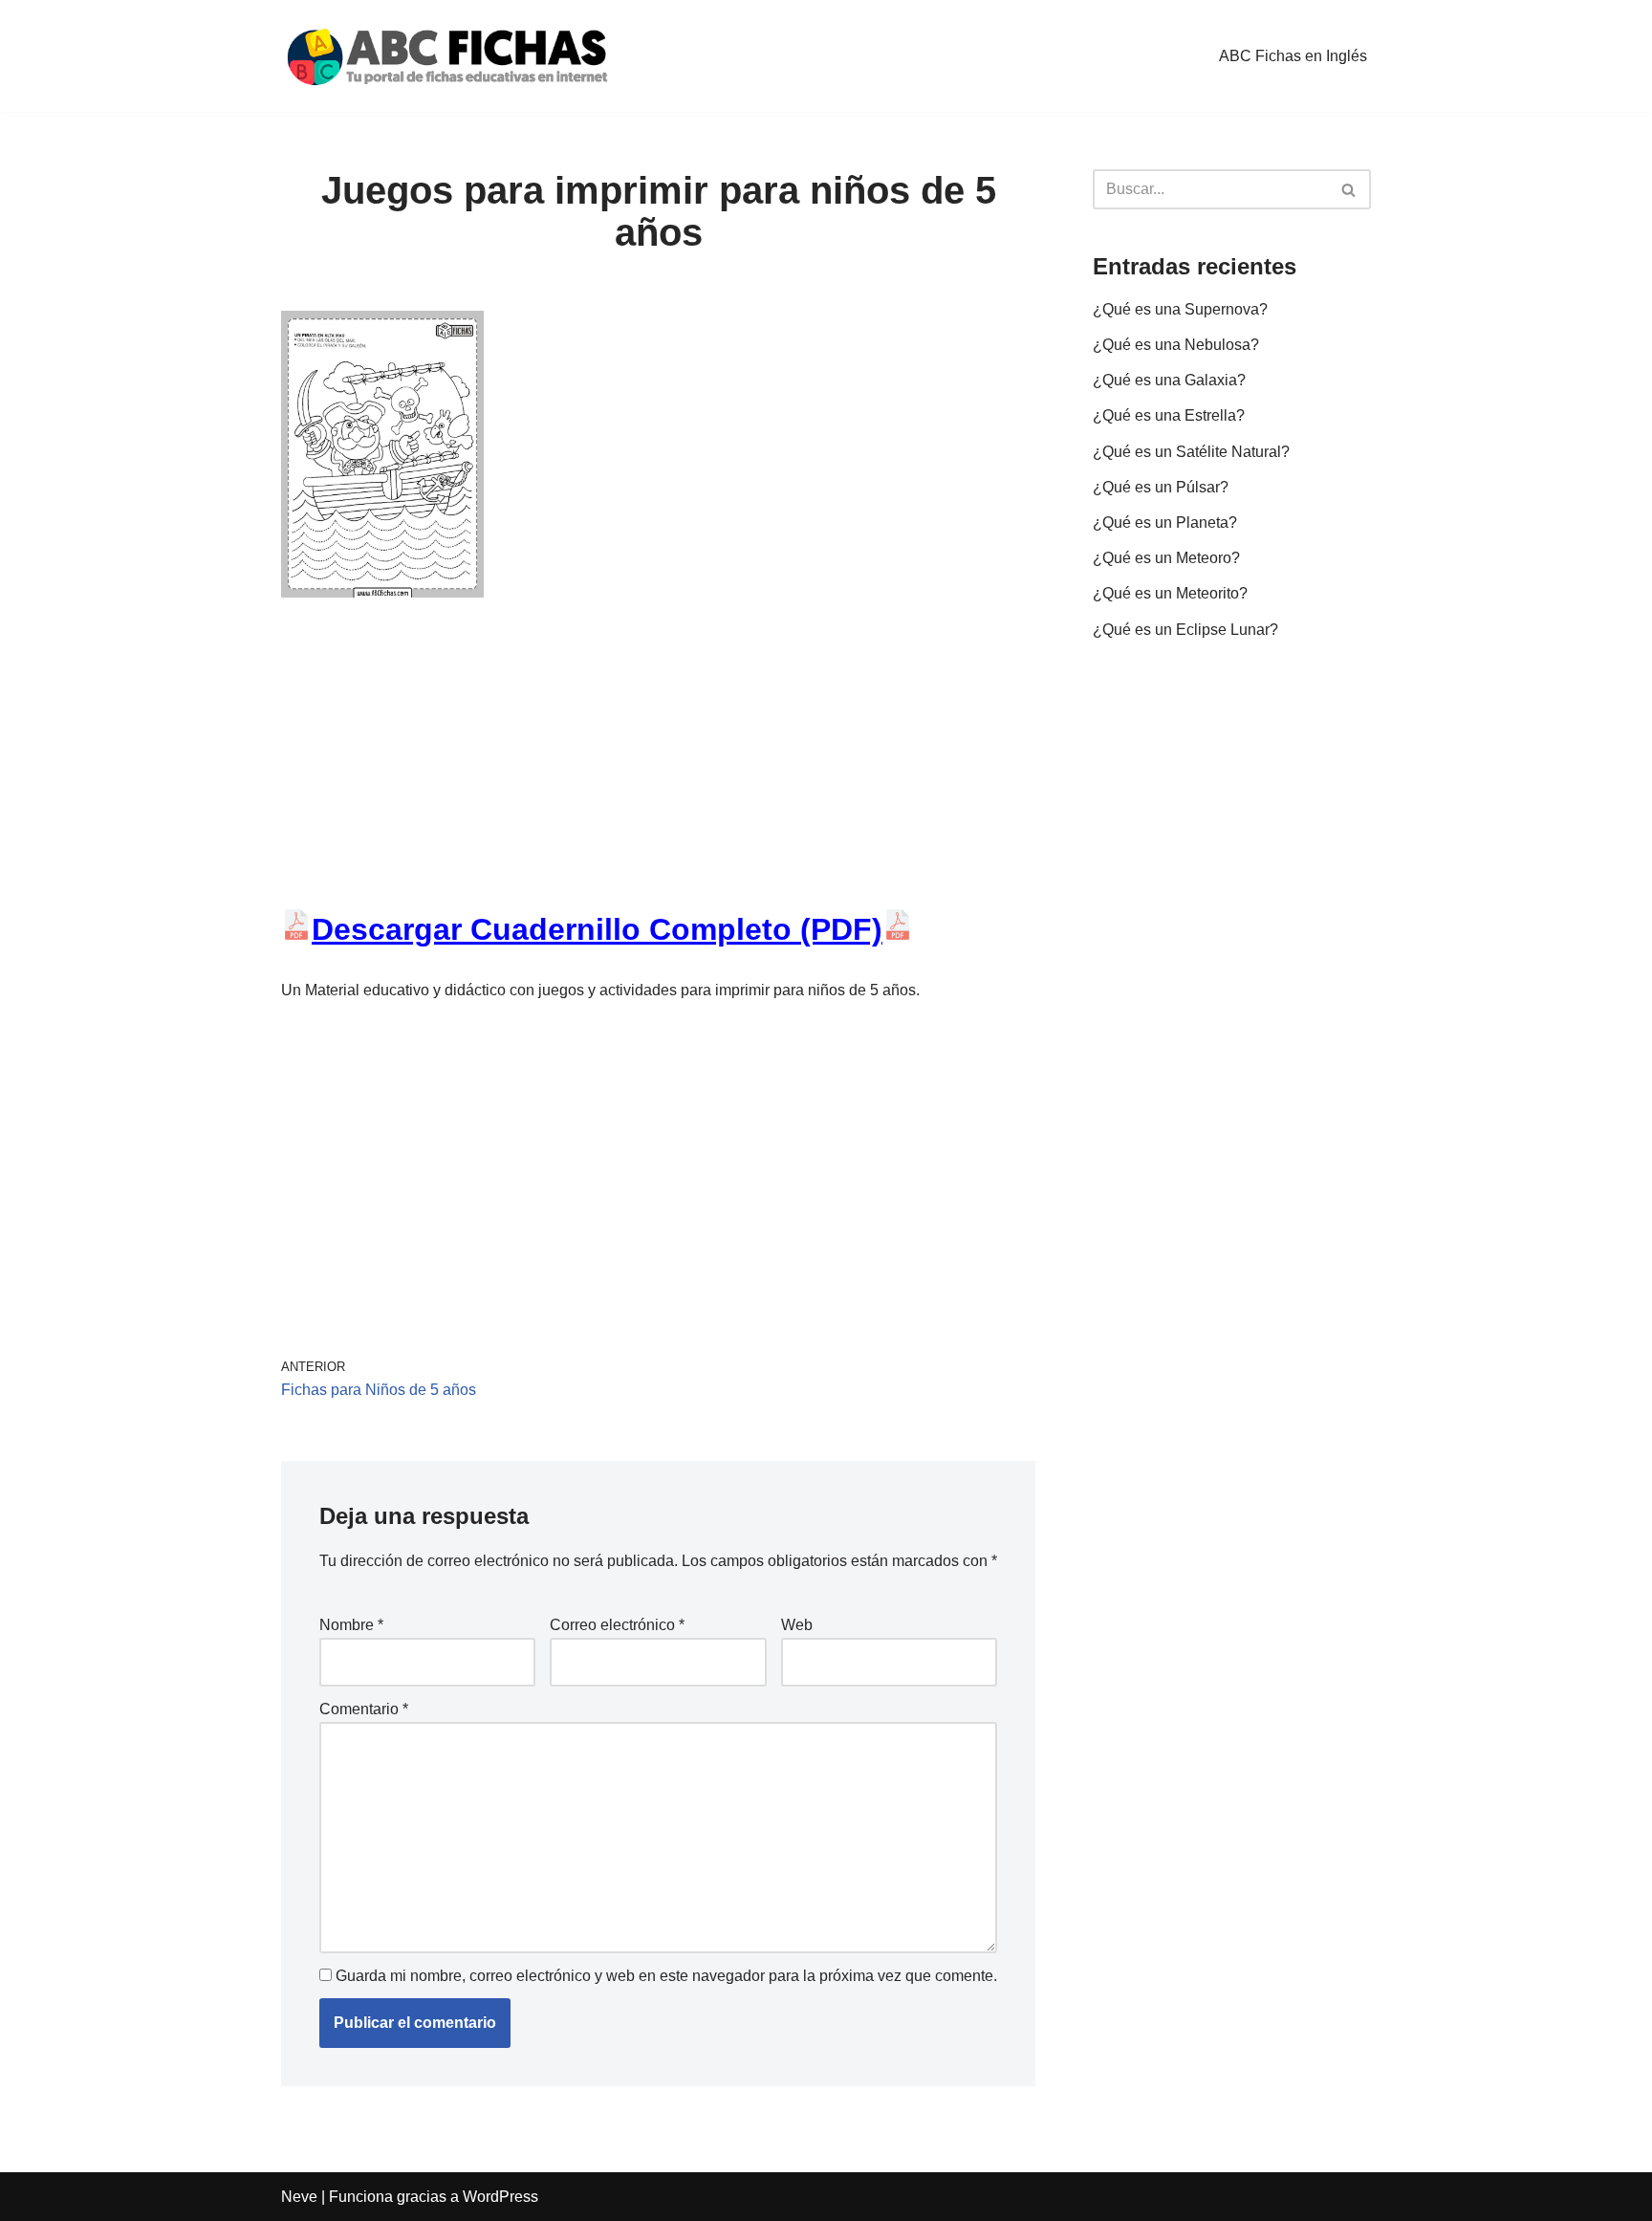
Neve (299, 2197)
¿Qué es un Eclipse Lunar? (1185, 630)
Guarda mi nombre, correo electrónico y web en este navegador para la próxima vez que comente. (666, 1976)
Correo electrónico (617, 1625)
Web (797, 1625)
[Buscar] (1349, 189)
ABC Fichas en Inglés (1293, 56)
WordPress (500, 2197)
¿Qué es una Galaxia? (1169, 380)
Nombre (351, 1625)
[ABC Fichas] (448, 56)
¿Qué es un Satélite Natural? (1191, 452)
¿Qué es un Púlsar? (1161, 487)
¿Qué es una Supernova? (1180, 309)
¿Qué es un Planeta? (1165, 523)
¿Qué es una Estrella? (1169, 415)
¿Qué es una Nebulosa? (1176, 345)
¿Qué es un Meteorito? (1170, 593)
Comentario (364, 1709)
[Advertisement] (658, 768)
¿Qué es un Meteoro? (1166, 558)
